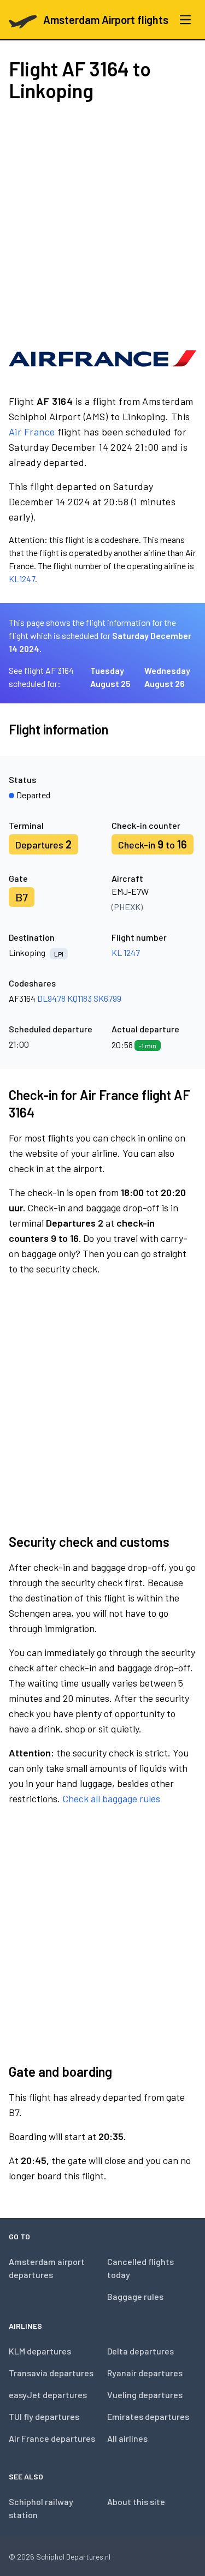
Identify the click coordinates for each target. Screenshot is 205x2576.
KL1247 (22, 579)
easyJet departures (48, 2395)
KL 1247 (126, 952)
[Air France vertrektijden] (102, 358)
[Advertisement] (102, 221)
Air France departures (52, 2438)
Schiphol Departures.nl (73, 2557)
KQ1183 (80, 998)
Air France (32, 432)
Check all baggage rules (111, 1798)
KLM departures (40, 2351)
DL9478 (51, 998)
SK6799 (107, 998)
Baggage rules (135, 2296)
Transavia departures (51, 2373)
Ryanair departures (145, 2373)
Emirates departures (148, 2416)
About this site (136, 2502)
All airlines (127, 2438)
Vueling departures (145, 2395)
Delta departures (140, 2351)
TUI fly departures (44, 2416)
